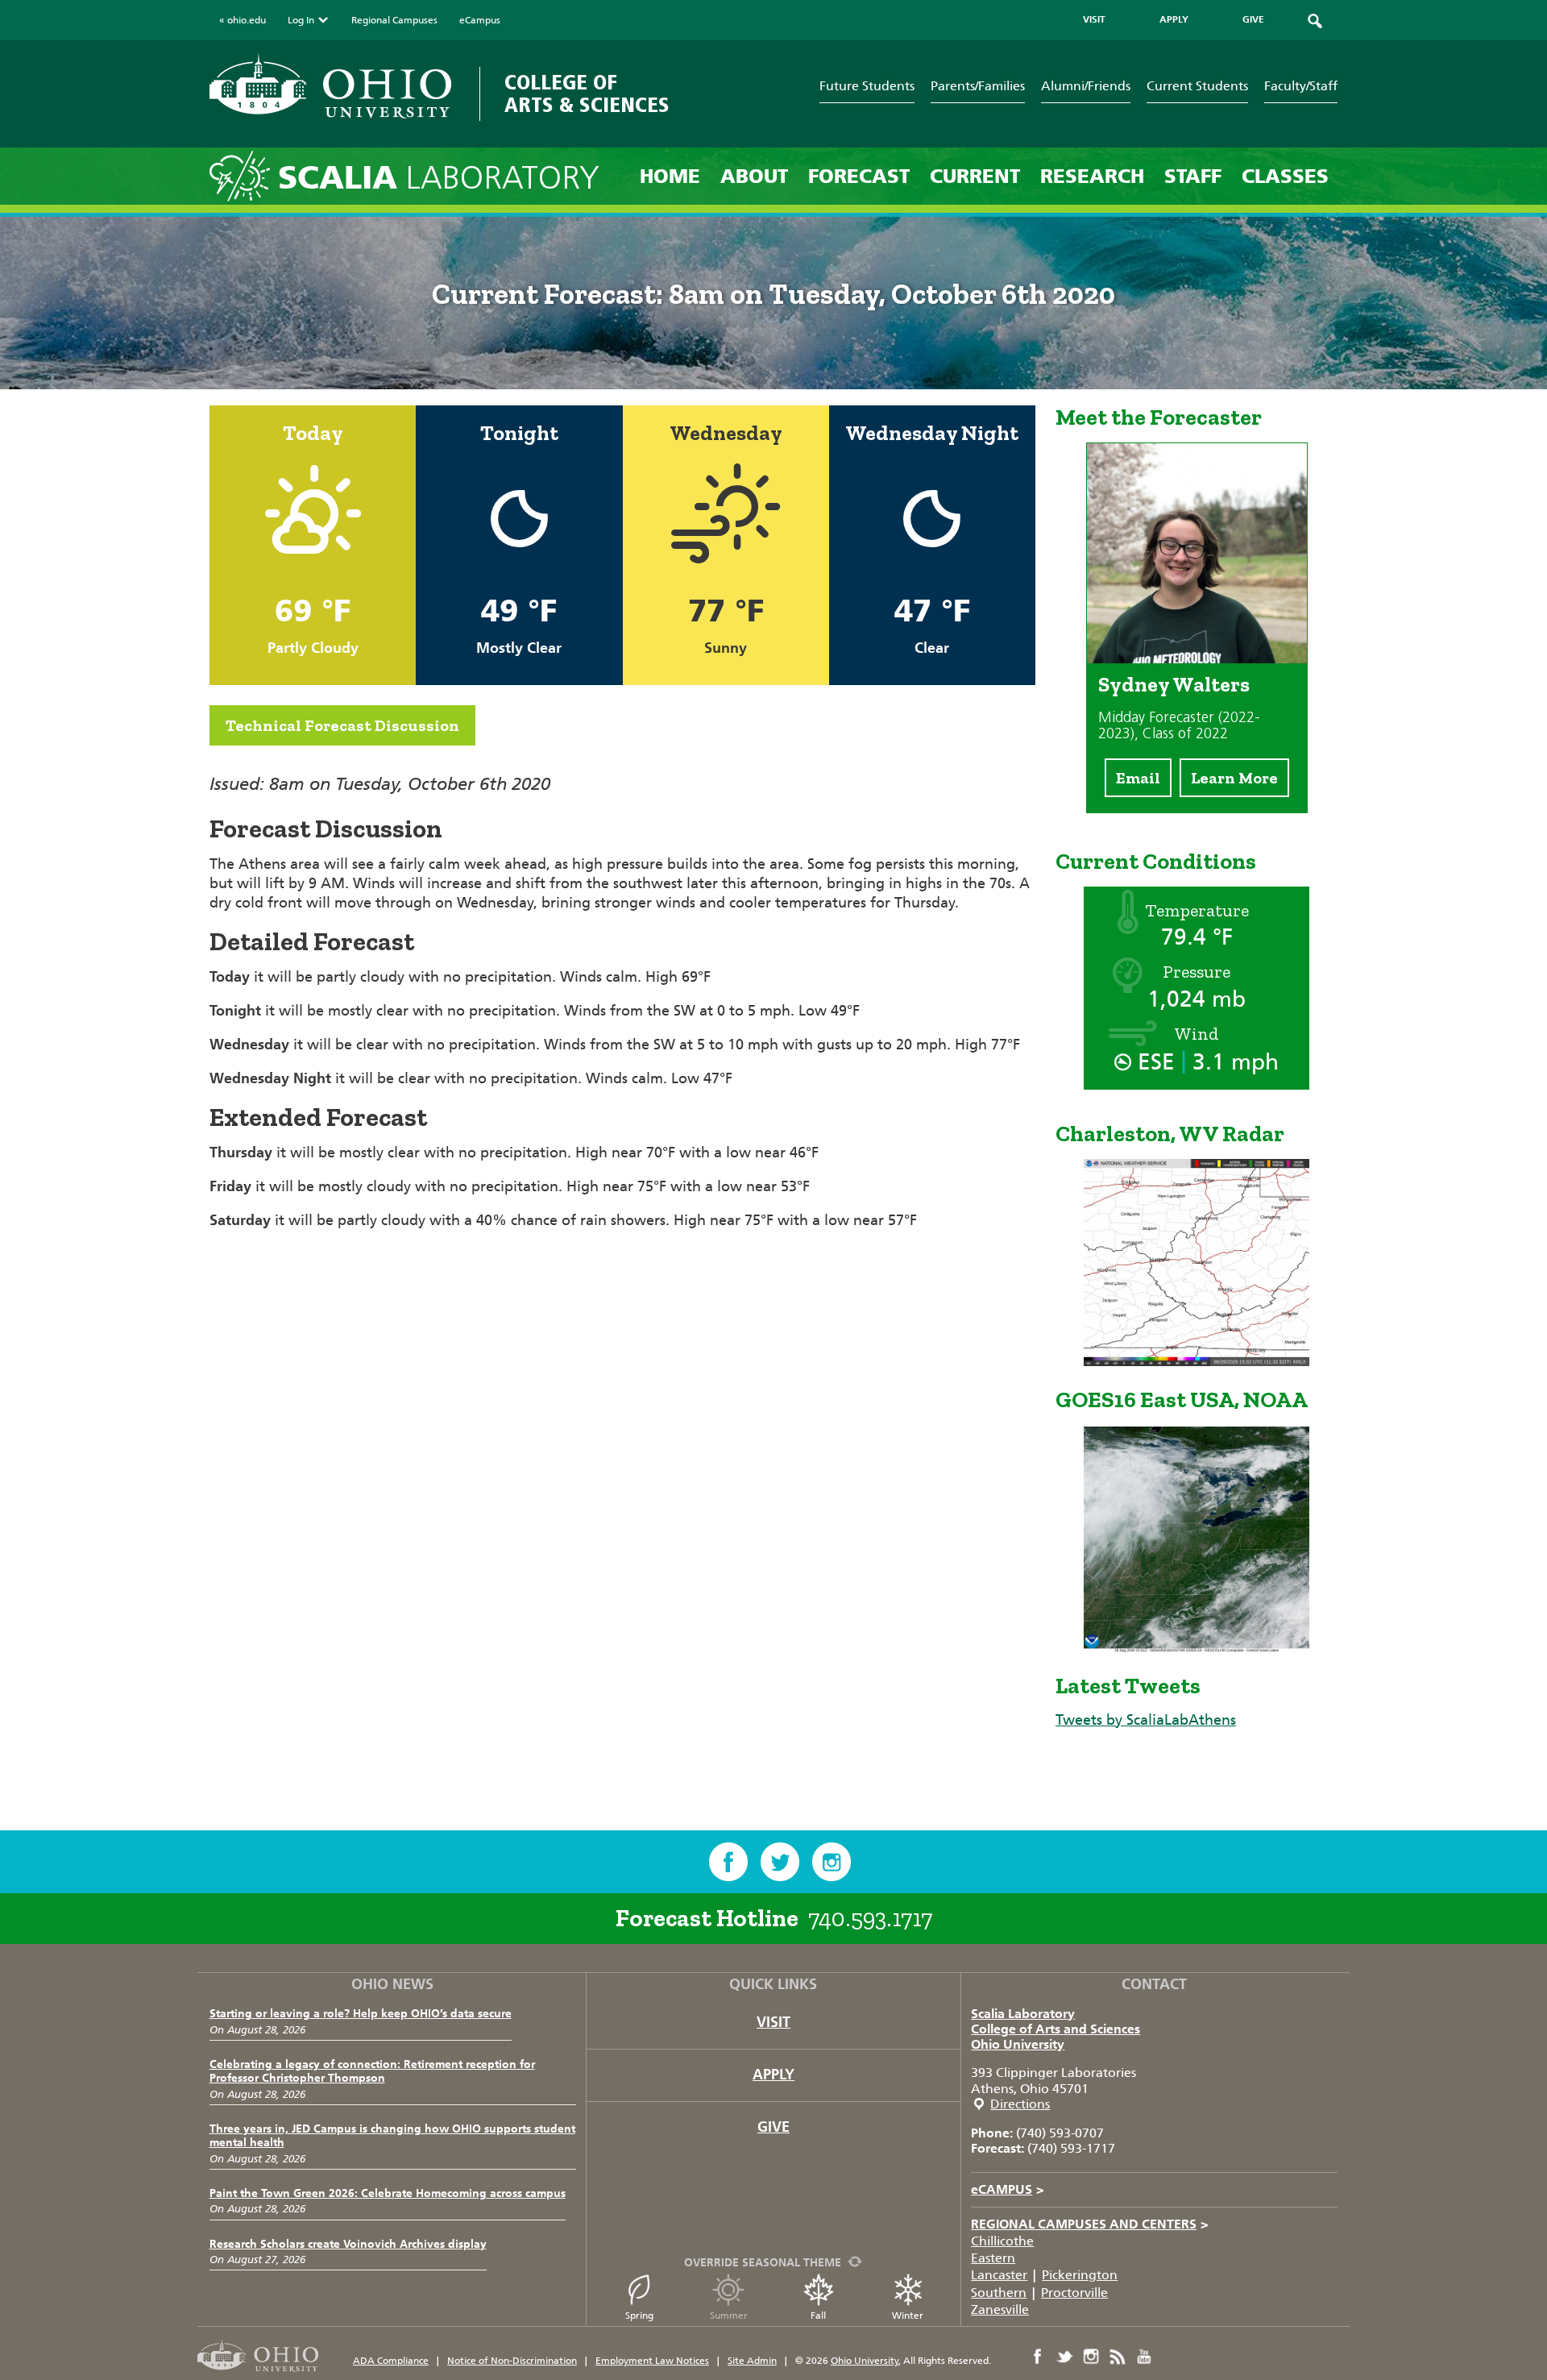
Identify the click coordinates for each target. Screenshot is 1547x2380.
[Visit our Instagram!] (832, 1862)
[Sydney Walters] (1197, 658)
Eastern (993, 2258)
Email (1138, 778)
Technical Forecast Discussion (342, 725)
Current (975, 176)
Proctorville (1074, 2293)
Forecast (859, 176)
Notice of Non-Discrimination (512, 2361)
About (754, 176)
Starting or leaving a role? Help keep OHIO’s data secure (361, 2014)
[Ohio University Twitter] (1064, 2357)
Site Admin (752, 2361)
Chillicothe (1002, 2241)
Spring (639, 2316)
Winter (908, 2316)
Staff (1193, 176)
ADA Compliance (391, 2361)
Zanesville (1000, 2309)
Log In (301, 20)
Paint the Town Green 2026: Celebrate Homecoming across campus (388, 2193)
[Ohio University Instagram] (1091, 2357)
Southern (999, 2293)
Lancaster (999, 2275)
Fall (818, 2316)
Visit (773, 2022)
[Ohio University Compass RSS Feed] (1118, 2357)
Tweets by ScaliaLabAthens (1146, 1720)
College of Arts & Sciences (587, 94)
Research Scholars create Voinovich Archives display (348, 2244)
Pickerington (1080, 2275)
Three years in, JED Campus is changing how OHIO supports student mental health (392, 2136)
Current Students (1197, 86)
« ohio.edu (243, 20)
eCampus (480, 20)
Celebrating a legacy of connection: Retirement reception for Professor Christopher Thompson (372, 2071)
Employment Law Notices (652, 2361)
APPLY (1174, 19)
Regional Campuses (394, 20)
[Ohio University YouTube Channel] (1144, 2357)
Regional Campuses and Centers (1090, 2224)
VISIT (1094, 19)
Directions (1020, 2104)
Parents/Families (978, 86)
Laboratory (439, 178)
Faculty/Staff (1301, 86)
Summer (729, 2316)
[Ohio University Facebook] (1038, 2357)
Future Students (867, 86)
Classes (1285, 176)
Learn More (1234, 778)
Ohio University (1018, 2044)
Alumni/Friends (1086, 86)
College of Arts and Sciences (1056, 2029)
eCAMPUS (1008, 2189)
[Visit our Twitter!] (780, 1862)
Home (670, 176)
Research (1092, 176)
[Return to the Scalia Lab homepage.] (244, 175)
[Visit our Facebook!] (728, 1862)
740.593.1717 (870, 1918)
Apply (773, 2075)
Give (773, 2127)
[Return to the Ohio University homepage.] (330, 86)
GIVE (1253, 19)
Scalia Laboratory (1023, 2014)
